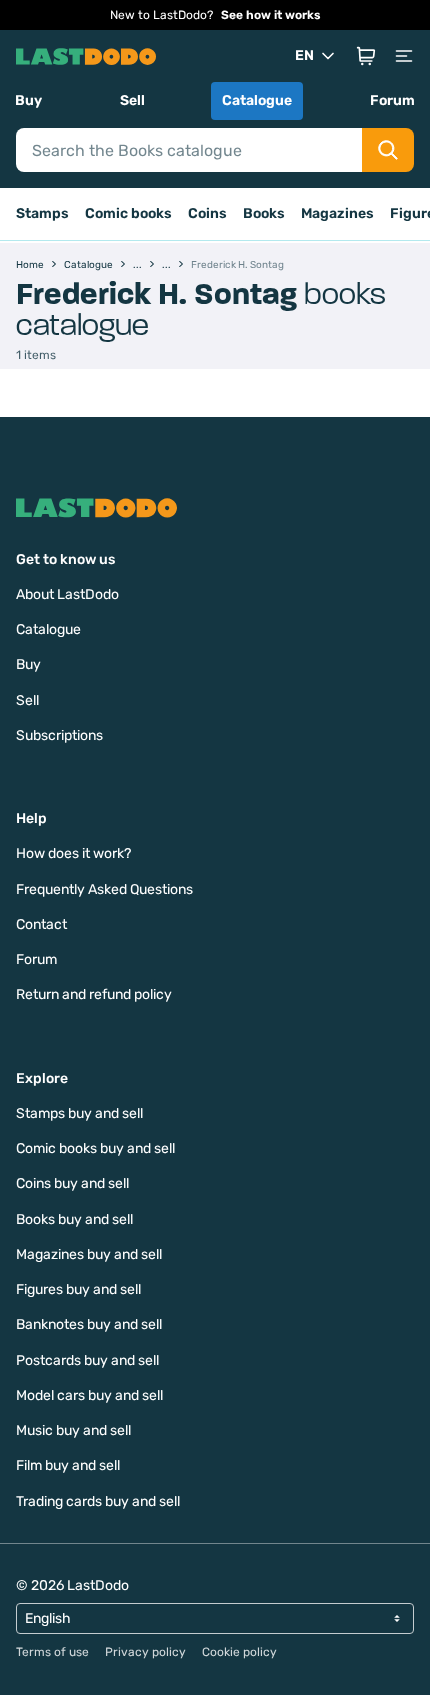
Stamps (42, 213)
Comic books (128, 213)
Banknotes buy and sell (89, 1324)
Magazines (337, 213)
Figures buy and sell (78, 1289)
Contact (41, 924)
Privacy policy (145, 1652)
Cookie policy (239, 1652)
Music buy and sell (73, 1430)
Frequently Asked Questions (104, 889)
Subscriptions (59, 735)
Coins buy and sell (72, 1183)
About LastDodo (67, 594)
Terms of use (52, 1652)
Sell (132, 100)
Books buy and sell (74, 1219)
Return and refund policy (94, 994)
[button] (366, 56)
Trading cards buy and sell (98, 1501)
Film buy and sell (68, 1465)
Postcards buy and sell (87, 1360)
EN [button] (304, 55)
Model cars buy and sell (89, 1395)
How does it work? (73, 853)
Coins (207, 213)
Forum (392, 100)
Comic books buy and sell (95, 1148)
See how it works (271, 15)
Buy (28, 100)
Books (264, 213)
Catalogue (257, 100)
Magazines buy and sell (89, 1254)
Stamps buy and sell (79, 1113)
